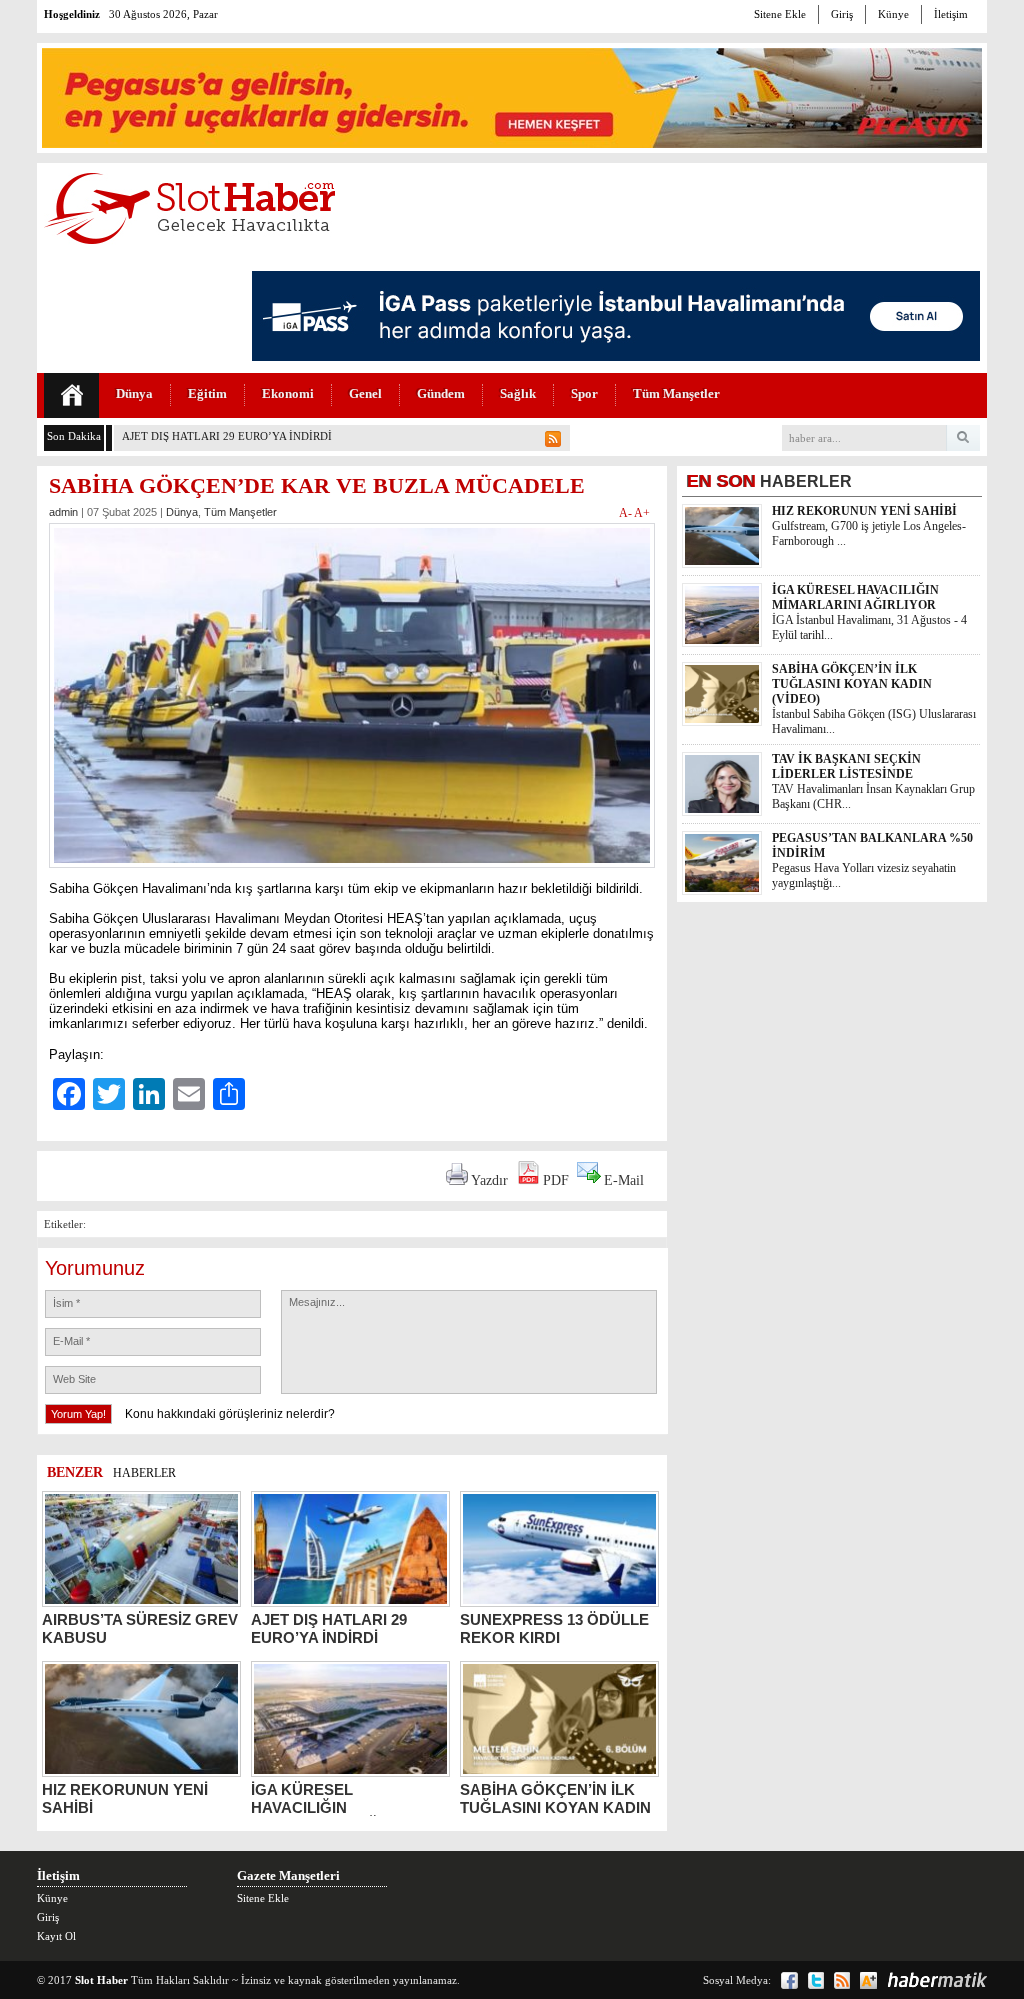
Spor (584, 393)
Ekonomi (288, 393)
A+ (642, 513)
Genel (365, 393)
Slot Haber (101, 1980)
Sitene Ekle (780, 14)
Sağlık (518, 393)
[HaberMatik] (937, 1980)
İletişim (951, 14)
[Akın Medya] (868, 1980)
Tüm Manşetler (676, 393)
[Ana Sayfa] (71, 395)
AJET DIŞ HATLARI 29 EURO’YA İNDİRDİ (227, 436)
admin (63, 512)
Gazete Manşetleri (288, 1875)
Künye (893, 14)
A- (626, 513)
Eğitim (207, 393)
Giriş (842, 14)
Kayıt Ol (56, 1936)
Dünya (134, 393)
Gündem (441, 393)
